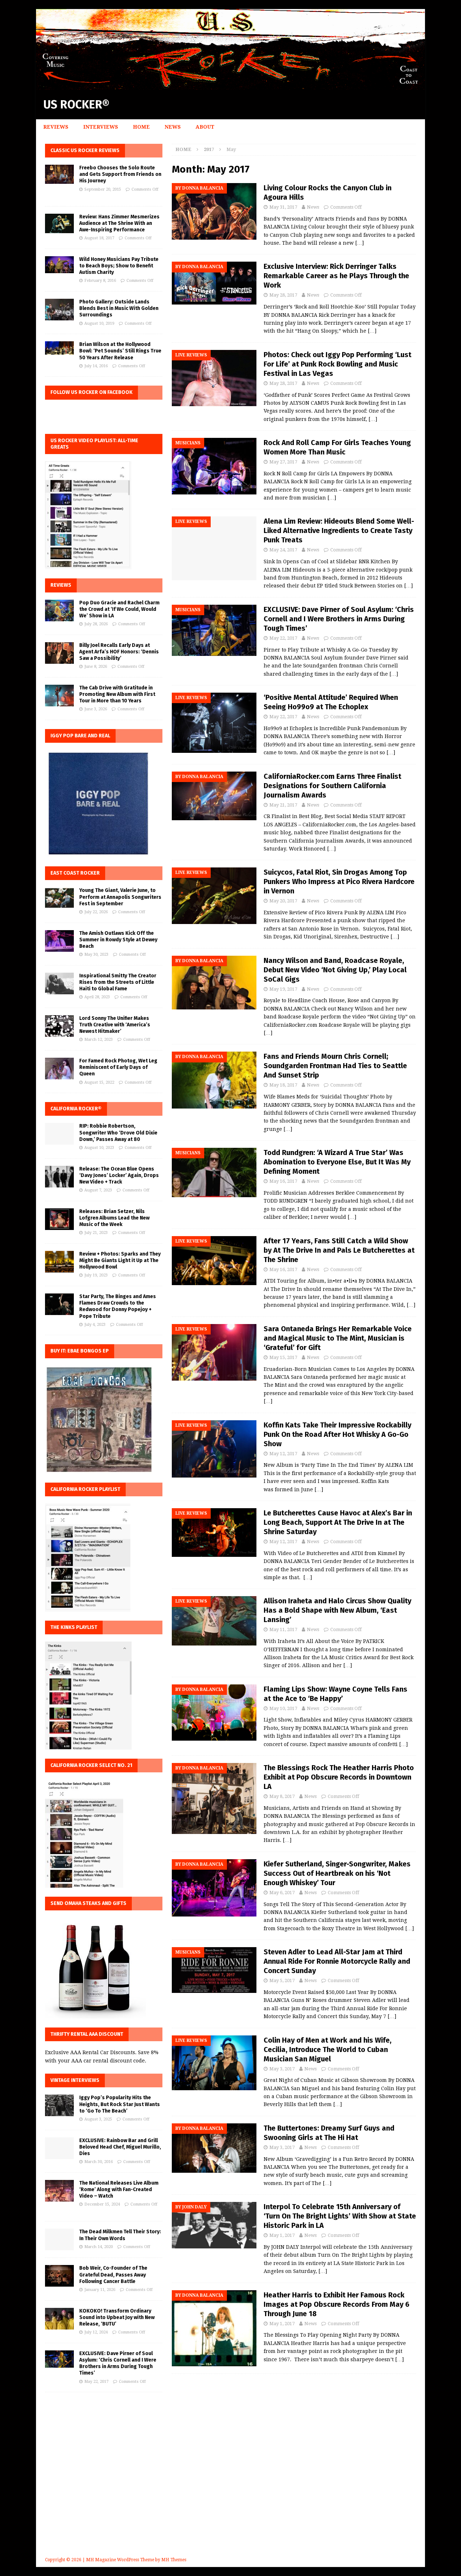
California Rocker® (76, 1109)
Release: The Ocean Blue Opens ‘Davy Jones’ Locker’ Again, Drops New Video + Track (119, 1175)
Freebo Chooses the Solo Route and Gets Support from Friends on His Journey (120, 174)
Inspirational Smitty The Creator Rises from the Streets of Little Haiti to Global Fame (118, 982)
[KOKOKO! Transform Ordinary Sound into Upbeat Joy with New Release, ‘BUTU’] (59, 2319)
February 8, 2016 (100, 281)
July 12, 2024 (96, 2332)
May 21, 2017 (283, 805)
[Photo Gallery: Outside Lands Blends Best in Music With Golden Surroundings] (59, 310)
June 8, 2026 (96, 667)
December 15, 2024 (102, 2204)
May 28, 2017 (283, 295)
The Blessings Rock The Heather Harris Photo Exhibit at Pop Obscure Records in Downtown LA (339, 1777)
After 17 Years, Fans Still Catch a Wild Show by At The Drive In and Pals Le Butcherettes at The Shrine (339, 1250)
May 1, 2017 (282, 2235)
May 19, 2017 (283, 989)
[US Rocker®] (230, 86)
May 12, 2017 (283, 1454)
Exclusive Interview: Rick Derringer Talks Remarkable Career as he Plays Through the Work (336, 276)
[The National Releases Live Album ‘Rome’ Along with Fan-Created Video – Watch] (59, 2191)
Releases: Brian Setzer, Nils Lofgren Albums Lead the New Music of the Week (114, 1218)
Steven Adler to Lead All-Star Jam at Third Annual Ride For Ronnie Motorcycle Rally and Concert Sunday (337, 1961)
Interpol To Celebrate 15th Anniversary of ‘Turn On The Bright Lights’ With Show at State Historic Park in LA (340, 2216)
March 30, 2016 (99, 2162)
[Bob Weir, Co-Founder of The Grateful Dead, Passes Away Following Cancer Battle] (59, 2276)
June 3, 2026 (96, 709)
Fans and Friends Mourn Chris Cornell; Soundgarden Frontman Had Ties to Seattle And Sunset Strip (335, 1066)
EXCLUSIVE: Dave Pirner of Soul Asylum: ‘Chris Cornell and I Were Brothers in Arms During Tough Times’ (339, 619)
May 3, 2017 (282, 2069)
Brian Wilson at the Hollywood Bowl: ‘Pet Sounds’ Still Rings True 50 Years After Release (120, 351)
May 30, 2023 (96, 954)
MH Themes (174, 2560)
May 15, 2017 (283, 1357)
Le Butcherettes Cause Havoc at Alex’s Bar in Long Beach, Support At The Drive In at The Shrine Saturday (338, 1522)
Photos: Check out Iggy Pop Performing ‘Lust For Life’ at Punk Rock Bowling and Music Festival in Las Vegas (337, 364)
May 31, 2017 (283, 207)
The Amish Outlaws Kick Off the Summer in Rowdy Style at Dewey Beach (118, 940)
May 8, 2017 (282, 1796)
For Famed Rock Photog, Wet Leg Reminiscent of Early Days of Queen (118, 1067)
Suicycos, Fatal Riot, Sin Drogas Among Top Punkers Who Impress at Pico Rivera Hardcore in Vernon (339, 881)
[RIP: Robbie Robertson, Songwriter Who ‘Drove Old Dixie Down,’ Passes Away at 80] (59, 1134)
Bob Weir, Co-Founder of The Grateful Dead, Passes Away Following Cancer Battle (113, 2275)
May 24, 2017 (283, 550)
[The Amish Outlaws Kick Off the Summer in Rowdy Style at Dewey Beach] (59, 941)
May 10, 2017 (283, 1708)
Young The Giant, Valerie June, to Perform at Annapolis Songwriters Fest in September (120, 897)
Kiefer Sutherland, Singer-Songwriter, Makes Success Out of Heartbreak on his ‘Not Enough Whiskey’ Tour (337, 1873)
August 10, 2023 (99, 1148)
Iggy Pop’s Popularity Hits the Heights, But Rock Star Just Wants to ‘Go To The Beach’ (120, 2104)
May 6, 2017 (282, 1893)
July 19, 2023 (96, 1275)
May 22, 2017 (283, 638)
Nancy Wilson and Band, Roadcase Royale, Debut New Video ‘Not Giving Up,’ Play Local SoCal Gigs (335, 970)
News (173, 127)
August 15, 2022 (99, 1082)
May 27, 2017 (283, 462)
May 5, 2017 (282, 1980)
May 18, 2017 (283, 1085)
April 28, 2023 (97, 997)
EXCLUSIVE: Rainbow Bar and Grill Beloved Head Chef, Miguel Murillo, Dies (120, 2147)
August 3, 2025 (98, 2119)
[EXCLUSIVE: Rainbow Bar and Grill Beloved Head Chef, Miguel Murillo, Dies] (59, 2148)
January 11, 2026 (100, 2290)
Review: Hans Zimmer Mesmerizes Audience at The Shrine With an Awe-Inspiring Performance (119, 223)
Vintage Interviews (75, 2080)
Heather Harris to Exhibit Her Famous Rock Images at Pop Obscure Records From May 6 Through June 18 (337, 2304)
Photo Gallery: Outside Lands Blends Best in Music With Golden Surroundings (119, 308)
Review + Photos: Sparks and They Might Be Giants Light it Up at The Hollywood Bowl (120, 1260)
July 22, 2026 (96, 912)
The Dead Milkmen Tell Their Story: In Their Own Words (120, 2235)
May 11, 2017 (283, 1629)
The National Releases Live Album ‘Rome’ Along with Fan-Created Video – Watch (119, 2189)
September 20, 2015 (103, 189)
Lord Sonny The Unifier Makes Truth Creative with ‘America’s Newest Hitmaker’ (115, 1025)
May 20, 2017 (283, 901)
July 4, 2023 (95, 1325)
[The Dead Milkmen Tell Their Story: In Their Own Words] (59, 2239)
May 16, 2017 (283, 1181)
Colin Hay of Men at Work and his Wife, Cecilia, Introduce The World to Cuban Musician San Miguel (328, 2049)
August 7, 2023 (98, 1190)
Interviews (101, 127)
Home (141, 127)
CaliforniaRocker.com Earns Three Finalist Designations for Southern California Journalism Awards (332, 786)
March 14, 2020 (99, 2247)
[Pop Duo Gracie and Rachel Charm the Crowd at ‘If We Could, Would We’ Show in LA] (59, 610)
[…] (359, 243)
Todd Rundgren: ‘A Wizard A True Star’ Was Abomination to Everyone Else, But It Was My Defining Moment (337, 1162)
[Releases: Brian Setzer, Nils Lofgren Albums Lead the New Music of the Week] (59, 1219)
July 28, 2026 (96, 624)
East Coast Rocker (75, 873)
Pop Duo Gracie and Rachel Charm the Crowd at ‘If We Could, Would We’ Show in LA (119, 609)
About (205, 127)
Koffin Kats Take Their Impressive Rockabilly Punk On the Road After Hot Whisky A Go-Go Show (337, 1434)
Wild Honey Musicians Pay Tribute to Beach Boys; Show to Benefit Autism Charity (119, 266)
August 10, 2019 (99, 323)
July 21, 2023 (96, 1233)
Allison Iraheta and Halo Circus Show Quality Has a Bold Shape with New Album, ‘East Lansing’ (337, 1610)
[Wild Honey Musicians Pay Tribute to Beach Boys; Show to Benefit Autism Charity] (59, 265)
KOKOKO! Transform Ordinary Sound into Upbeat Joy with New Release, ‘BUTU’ (117, 2317)
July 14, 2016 (96, 366)
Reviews (56, 127)
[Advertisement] (230, 2485)
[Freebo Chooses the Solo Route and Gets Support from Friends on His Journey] (59, 174)
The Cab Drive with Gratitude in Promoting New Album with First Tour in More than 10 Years (117, 694)
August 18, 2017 (99, 238)
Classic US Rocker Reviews (85, 150)
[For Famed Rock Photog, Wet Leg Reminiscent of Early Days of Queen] (59, 1069)
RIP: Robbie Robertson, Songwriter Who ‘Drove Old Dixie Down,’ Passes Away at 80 (118, 1132)
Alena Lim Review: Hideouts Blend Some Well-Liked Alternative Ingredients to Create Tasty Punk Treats (339, 530)
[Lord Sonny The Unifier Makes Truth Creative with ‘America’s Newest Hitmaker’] (59, 1026)
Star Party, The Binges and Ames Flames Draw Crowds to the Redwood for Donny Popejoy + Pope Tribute (118, 1306)
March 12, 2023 (99, 1040)
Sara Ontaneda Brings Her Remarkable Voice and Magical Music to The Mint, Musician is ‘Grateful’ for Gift (338, 1338)
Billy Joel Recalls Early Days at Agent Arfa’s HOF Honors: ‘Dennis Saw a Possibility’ (119, 652)
